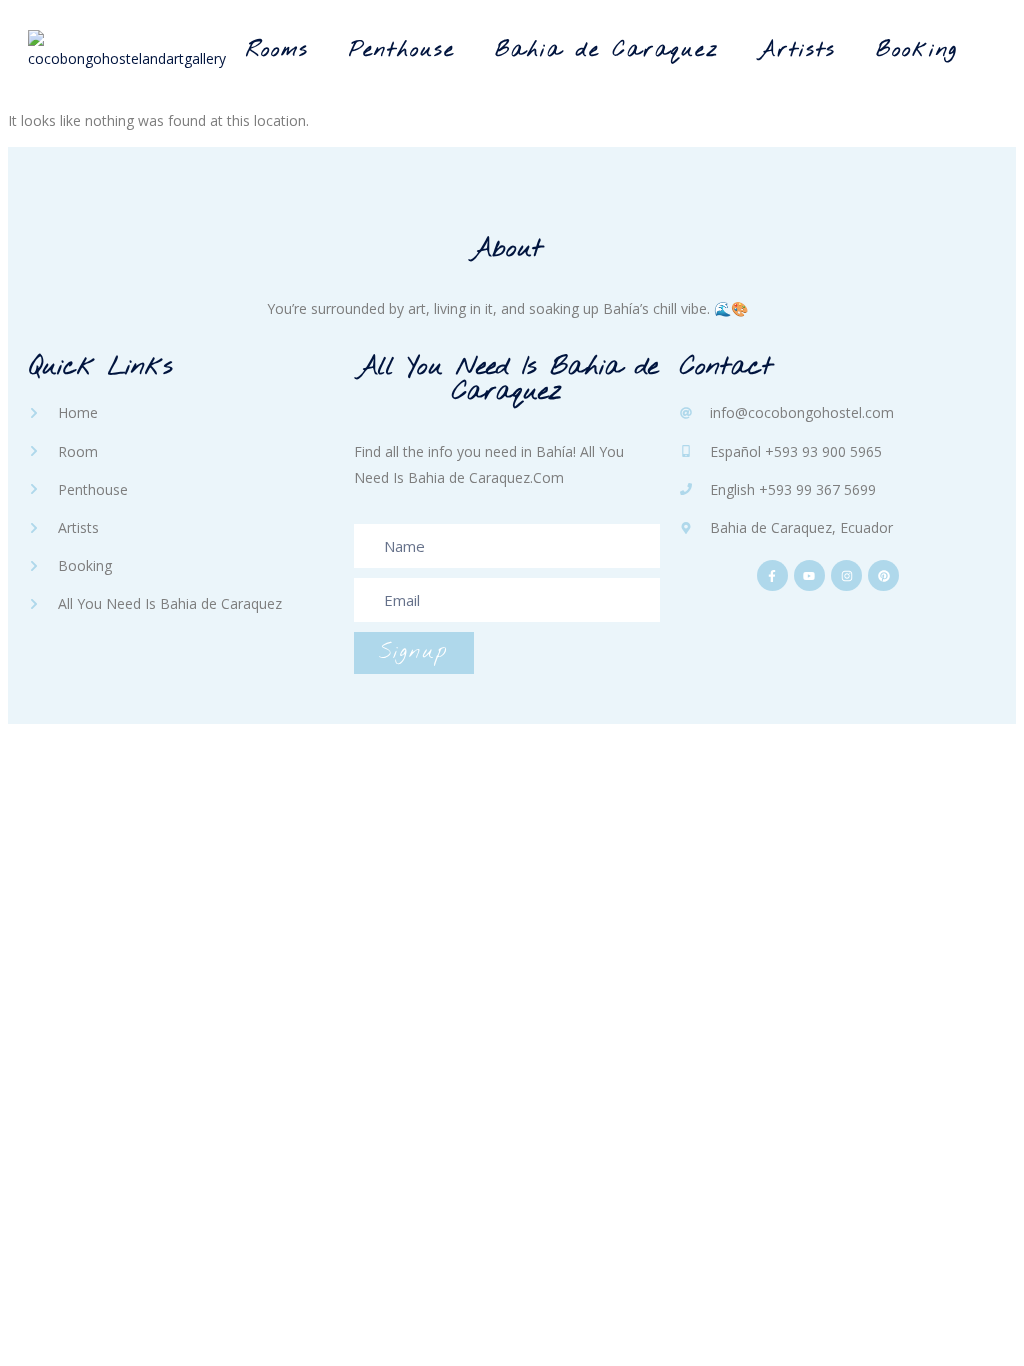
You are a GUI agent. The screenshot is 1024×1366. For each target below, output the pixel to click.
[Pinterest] (883, 575)
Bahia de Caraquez (607, 50)
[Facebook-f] (772, 575)
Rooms (277, 50)
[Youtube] (809, 575)
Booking (917, 50)
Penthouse (402, 50)
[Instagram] (846, 575)
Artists (797, 50)
